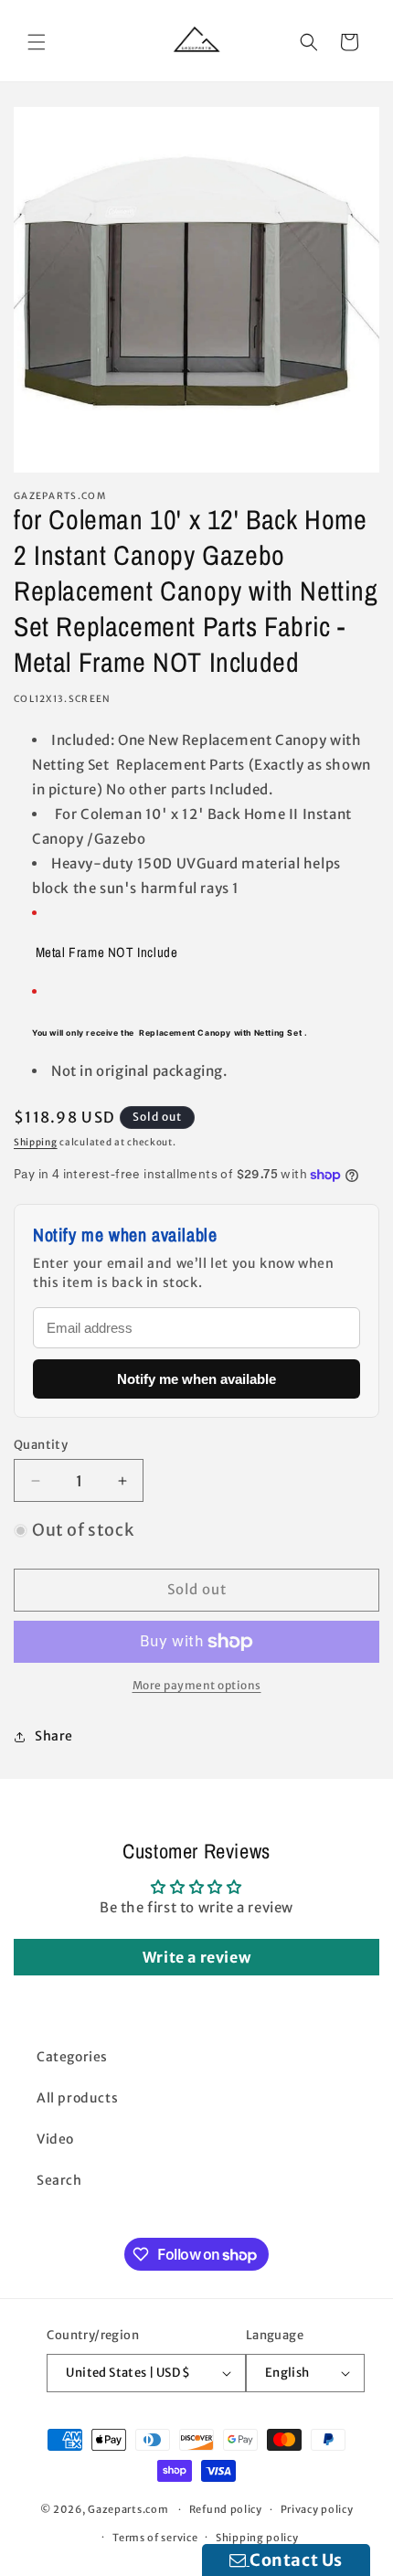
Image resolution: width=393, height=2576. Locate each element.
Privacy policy (317, 2509)
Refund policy (226, 2509)
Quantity (41, 1445)
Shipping (36, 1142)
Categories (72, 2057)
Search (59, 2180)
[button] (37, 42)
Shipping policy (257, 2538)
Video (55, 2139)
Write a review (196, 1957)
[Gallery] (196, 290)
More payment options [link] (197, 1685)
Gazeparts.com (128, 2509)
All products (77, 2098)
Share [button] (54, 1736)
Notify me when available (196, 1379)
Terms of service (155, 2538)
